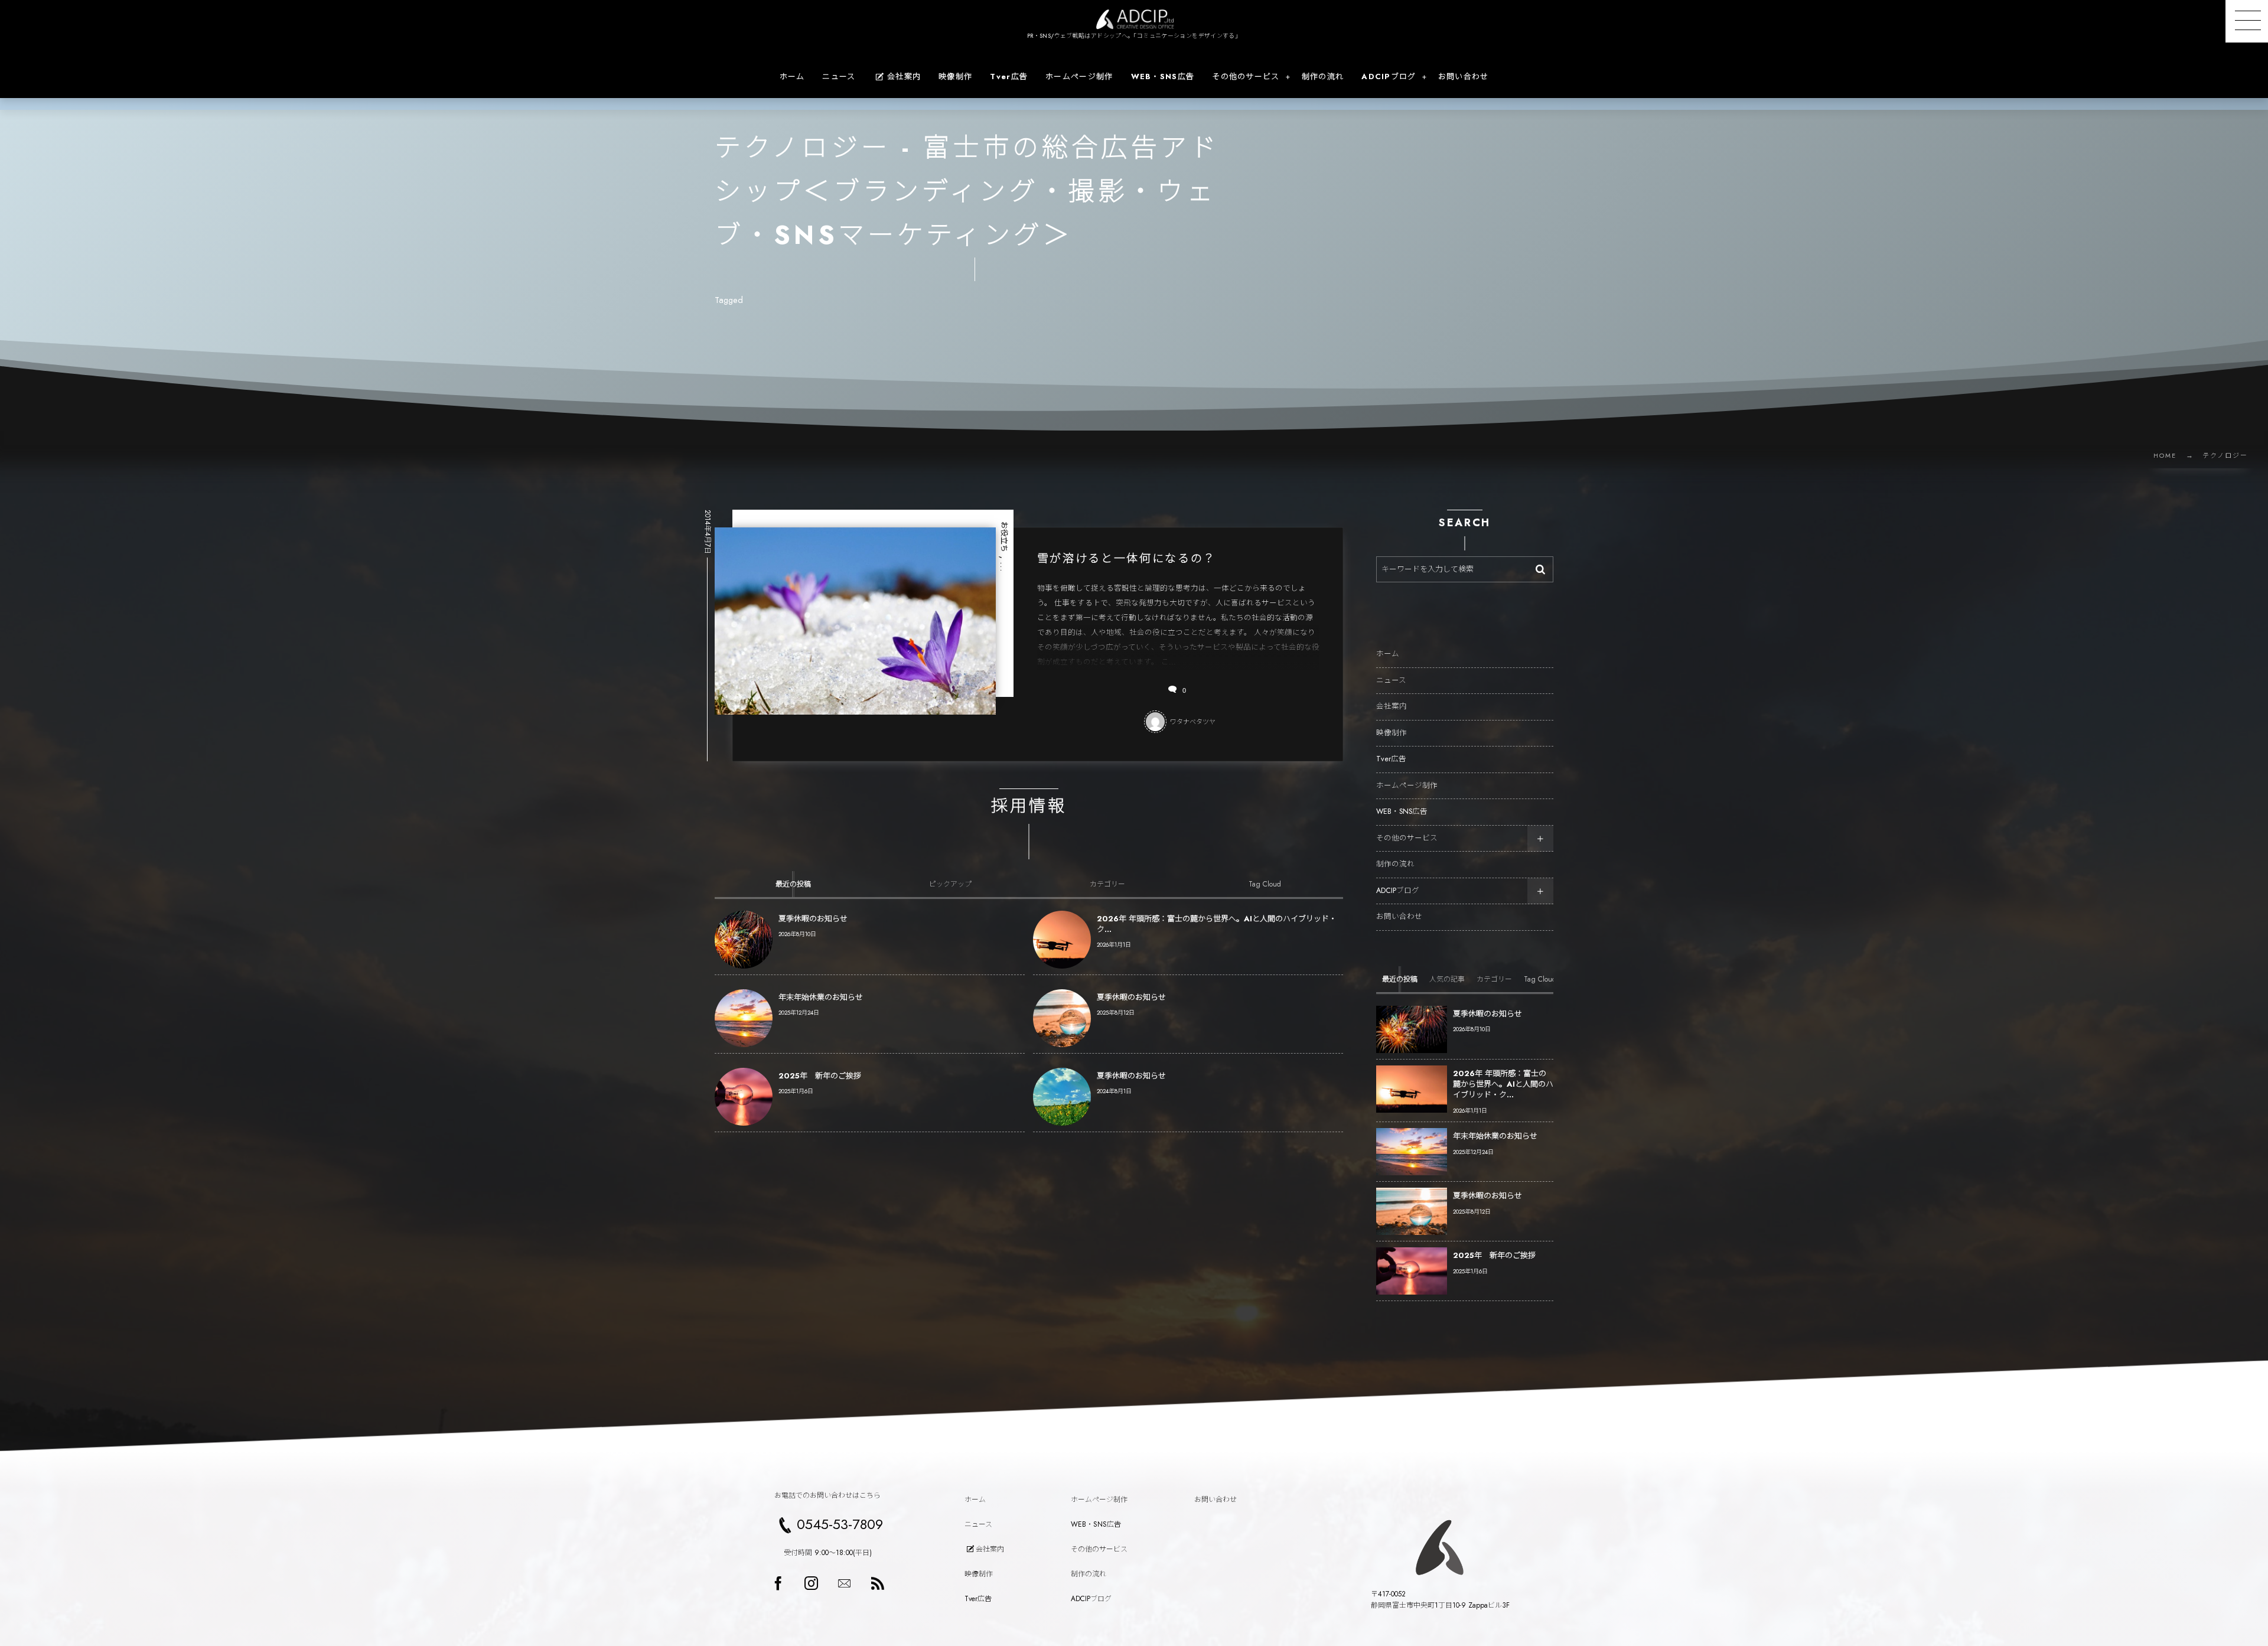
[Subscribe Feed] (877, 1583)
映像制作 (1392, 733)
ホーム (1388, 654)
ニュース (1391, 680)
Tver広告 (1391, 759)
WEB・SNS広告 (1402, 811)
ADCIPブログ (1398, 891)
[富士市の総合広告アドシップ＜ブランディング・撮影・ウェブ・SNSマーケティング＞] (1134, 19)
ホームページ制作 (1407, 785)
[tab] (793, 884)
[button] (2247, 21)
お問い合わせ (1399, 917)
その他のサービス (1407, 838)
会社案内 (1392, 706)
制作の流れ (1395, 864)
